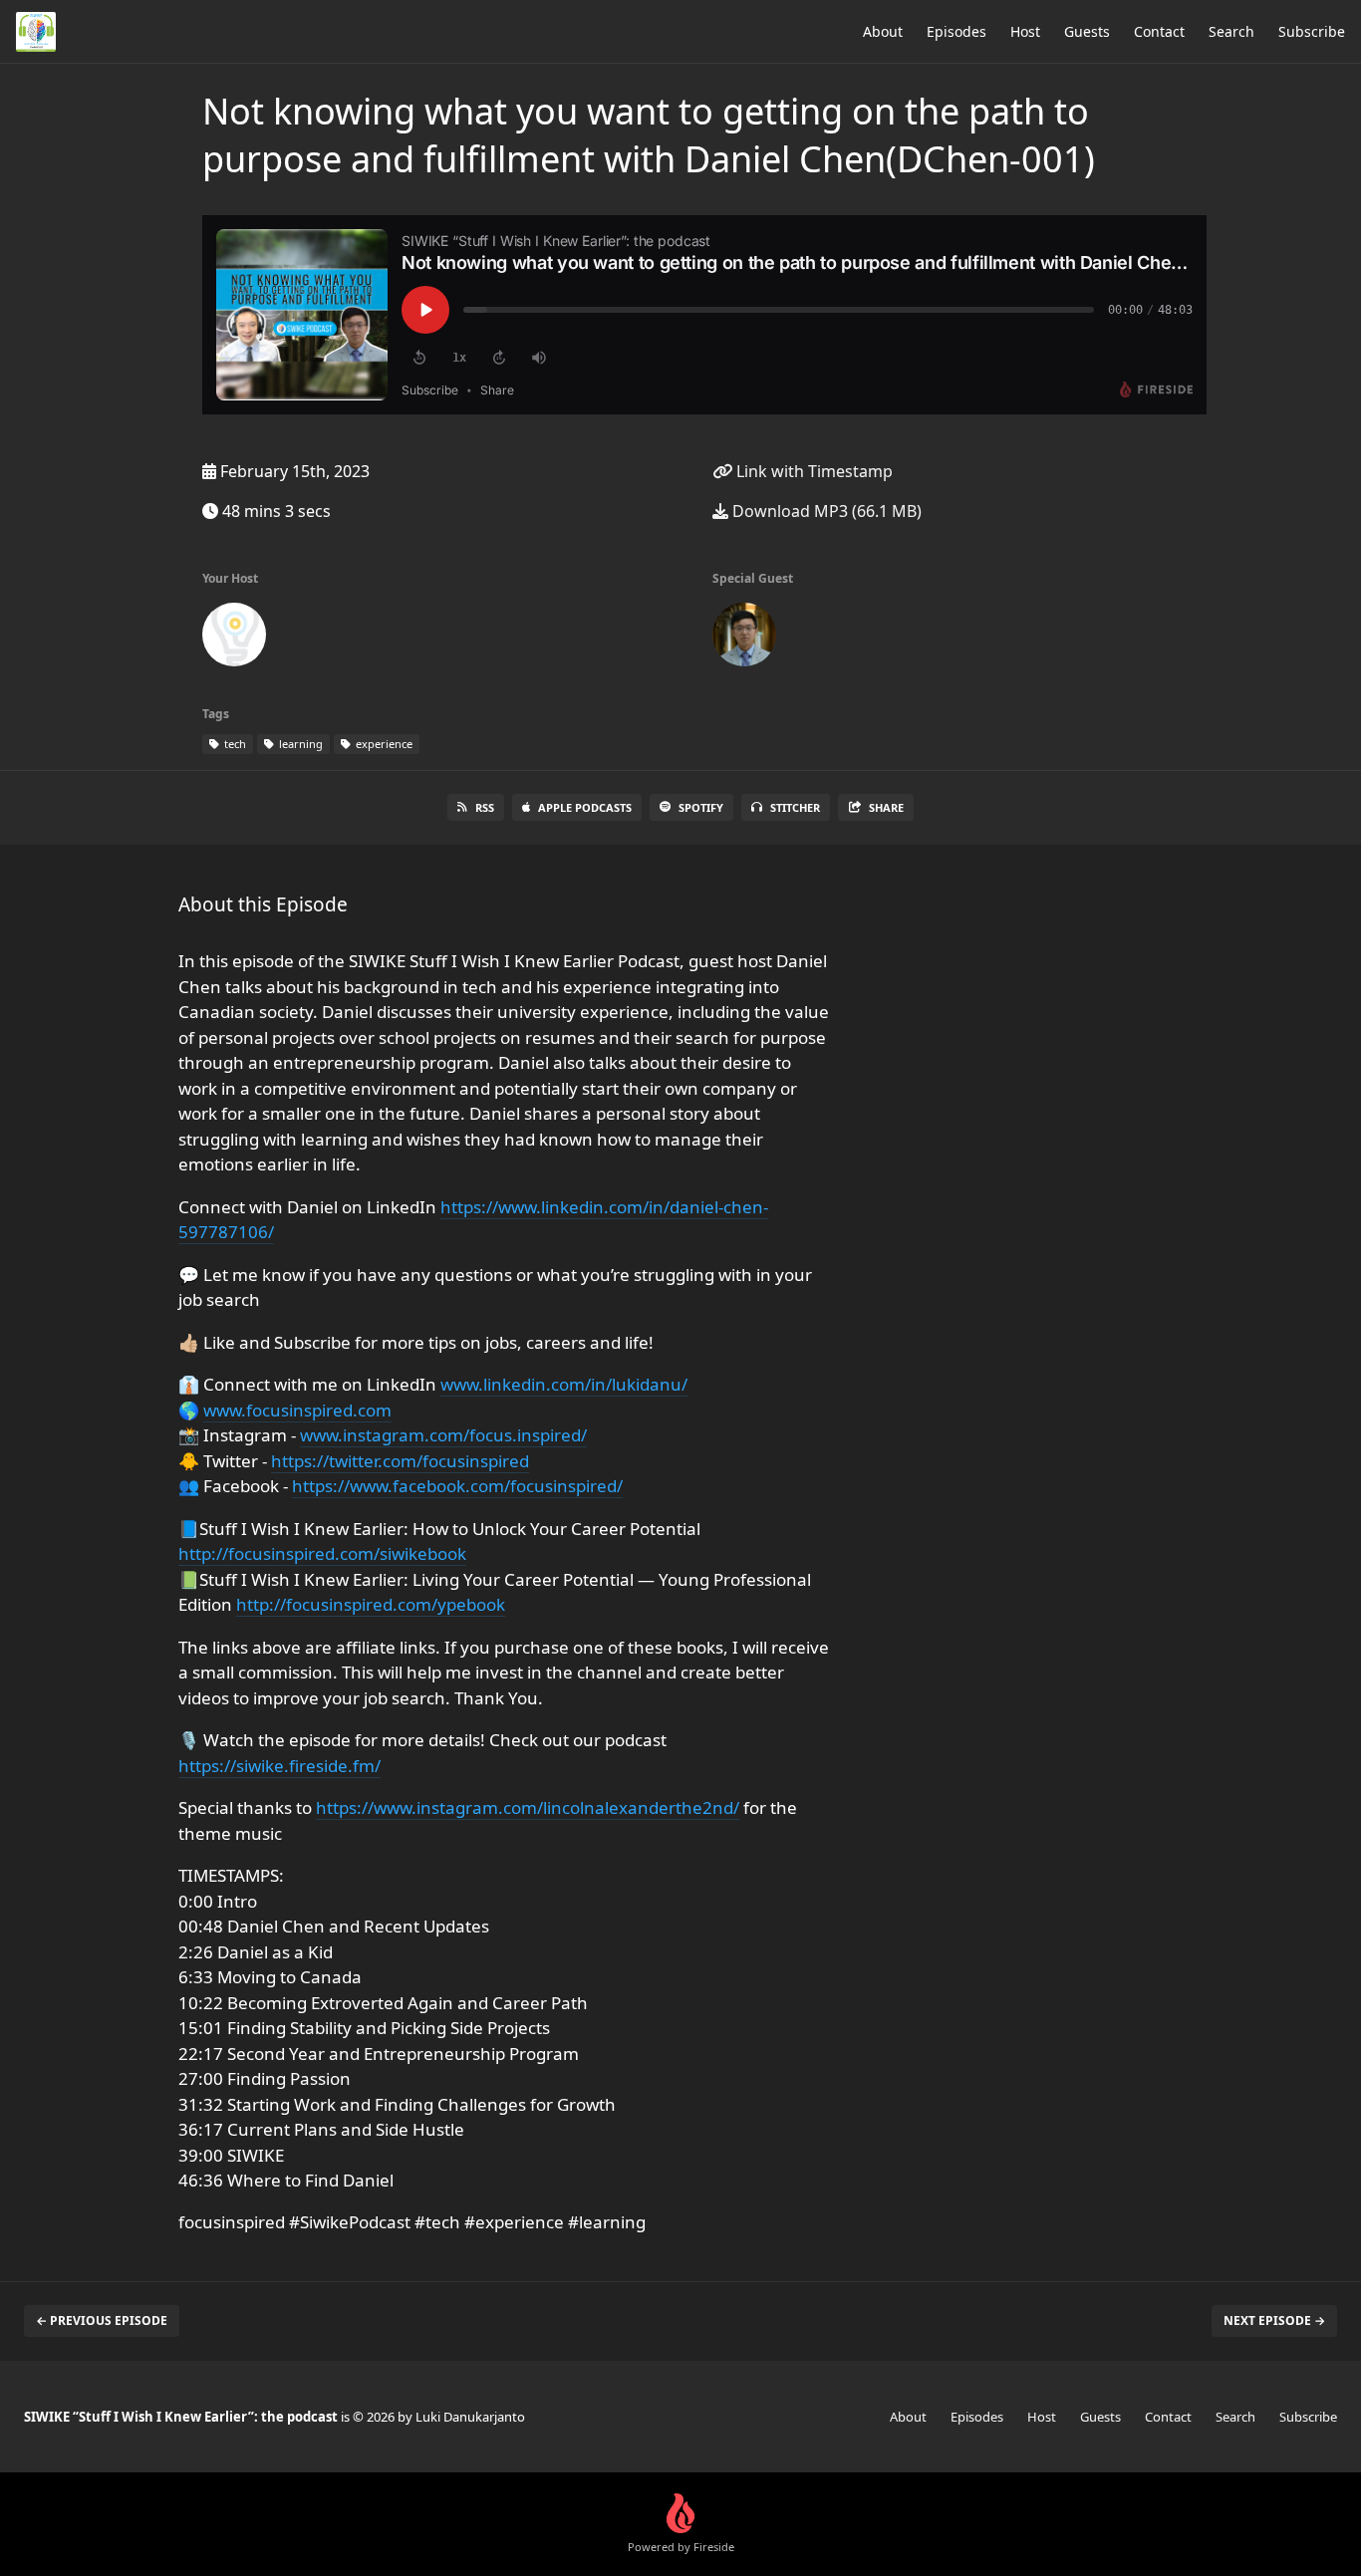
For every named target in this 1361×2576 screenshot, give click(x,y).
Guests (1087, 31)
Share (886, 807)
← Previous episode (102, 2320)
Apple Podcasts (585, 807)
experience (383, 744)
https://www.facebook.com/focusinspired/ (457, 1486)
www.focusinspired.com (297, 1410)
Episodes (956, 31)
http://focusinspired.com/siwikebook (322, 1553)
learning (299, 744)
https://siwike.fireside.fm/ (279, 1766)
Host (1025, 31)
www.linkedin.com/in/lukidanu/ (564, 1384)
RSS (485, 807)
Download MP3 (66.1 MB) (825, 511)
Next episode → (1274, 2320)
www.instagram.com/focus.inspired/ (443, 1435)
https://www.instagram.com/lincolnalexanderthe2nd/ (528, 1807)
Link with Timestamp (813, 471)
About (883, 31)
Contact (1159, 31)
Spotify (701, 807)
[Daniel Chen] (744, 639)
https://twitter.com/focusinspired (400, 1461)
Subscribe (1312, 31)
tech (234, 744)
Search (1231, 31)
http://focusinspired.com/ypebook (371, 1604)
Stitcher (795, 807)
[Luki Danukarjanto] (234, 639)
